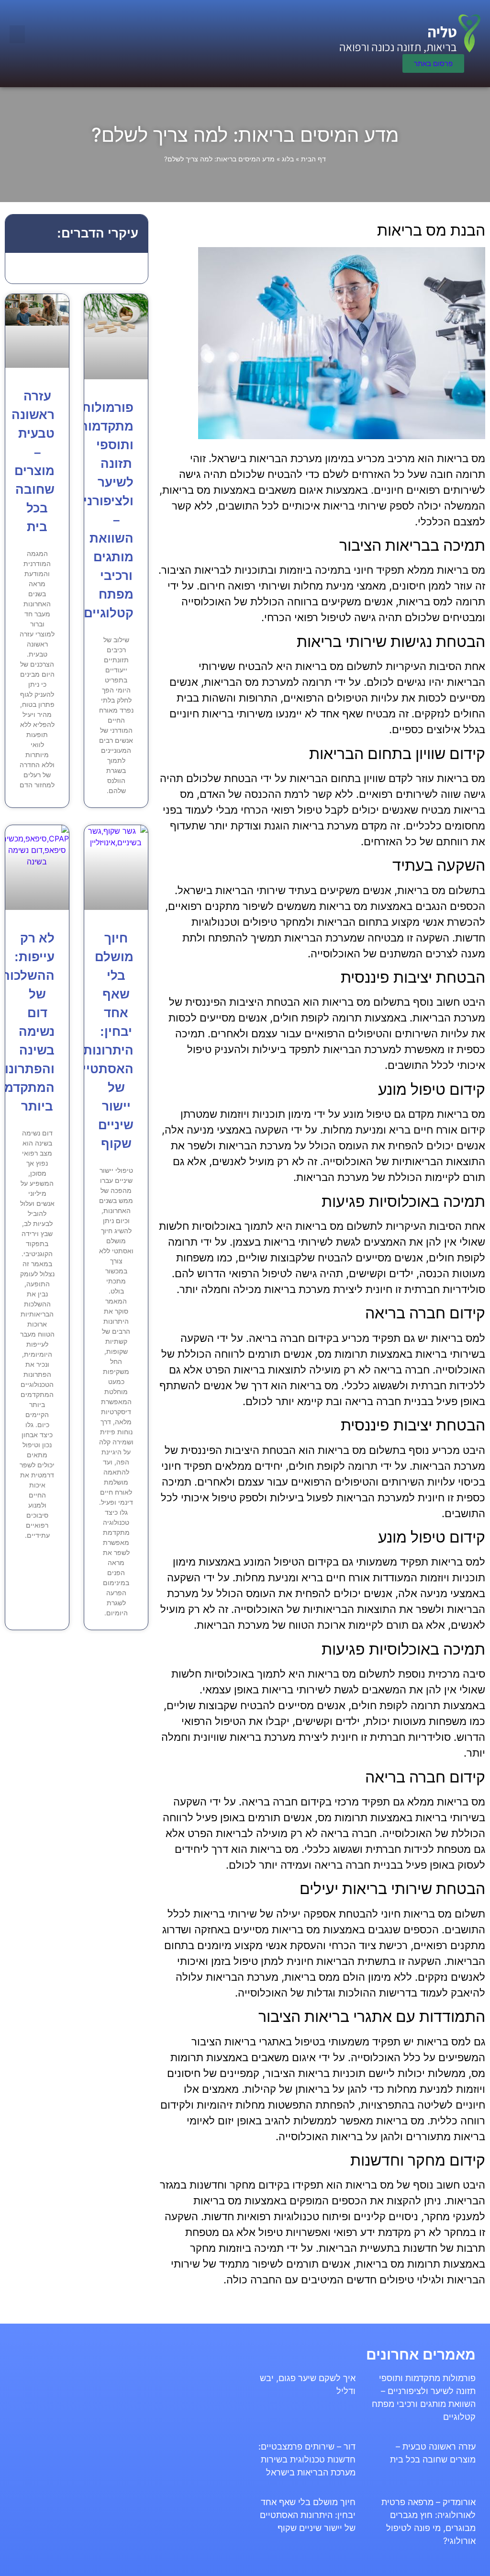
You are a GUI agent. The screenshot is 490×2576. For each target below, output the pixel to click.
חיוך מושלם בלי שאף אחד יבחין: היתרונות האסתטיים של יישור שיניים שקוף (308, 2515)
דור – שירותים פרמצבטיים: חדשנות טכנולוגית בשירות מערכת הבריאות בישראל (307, 2459)
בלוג (288, 159)
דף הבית (313, 159)
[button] (17, 34)
